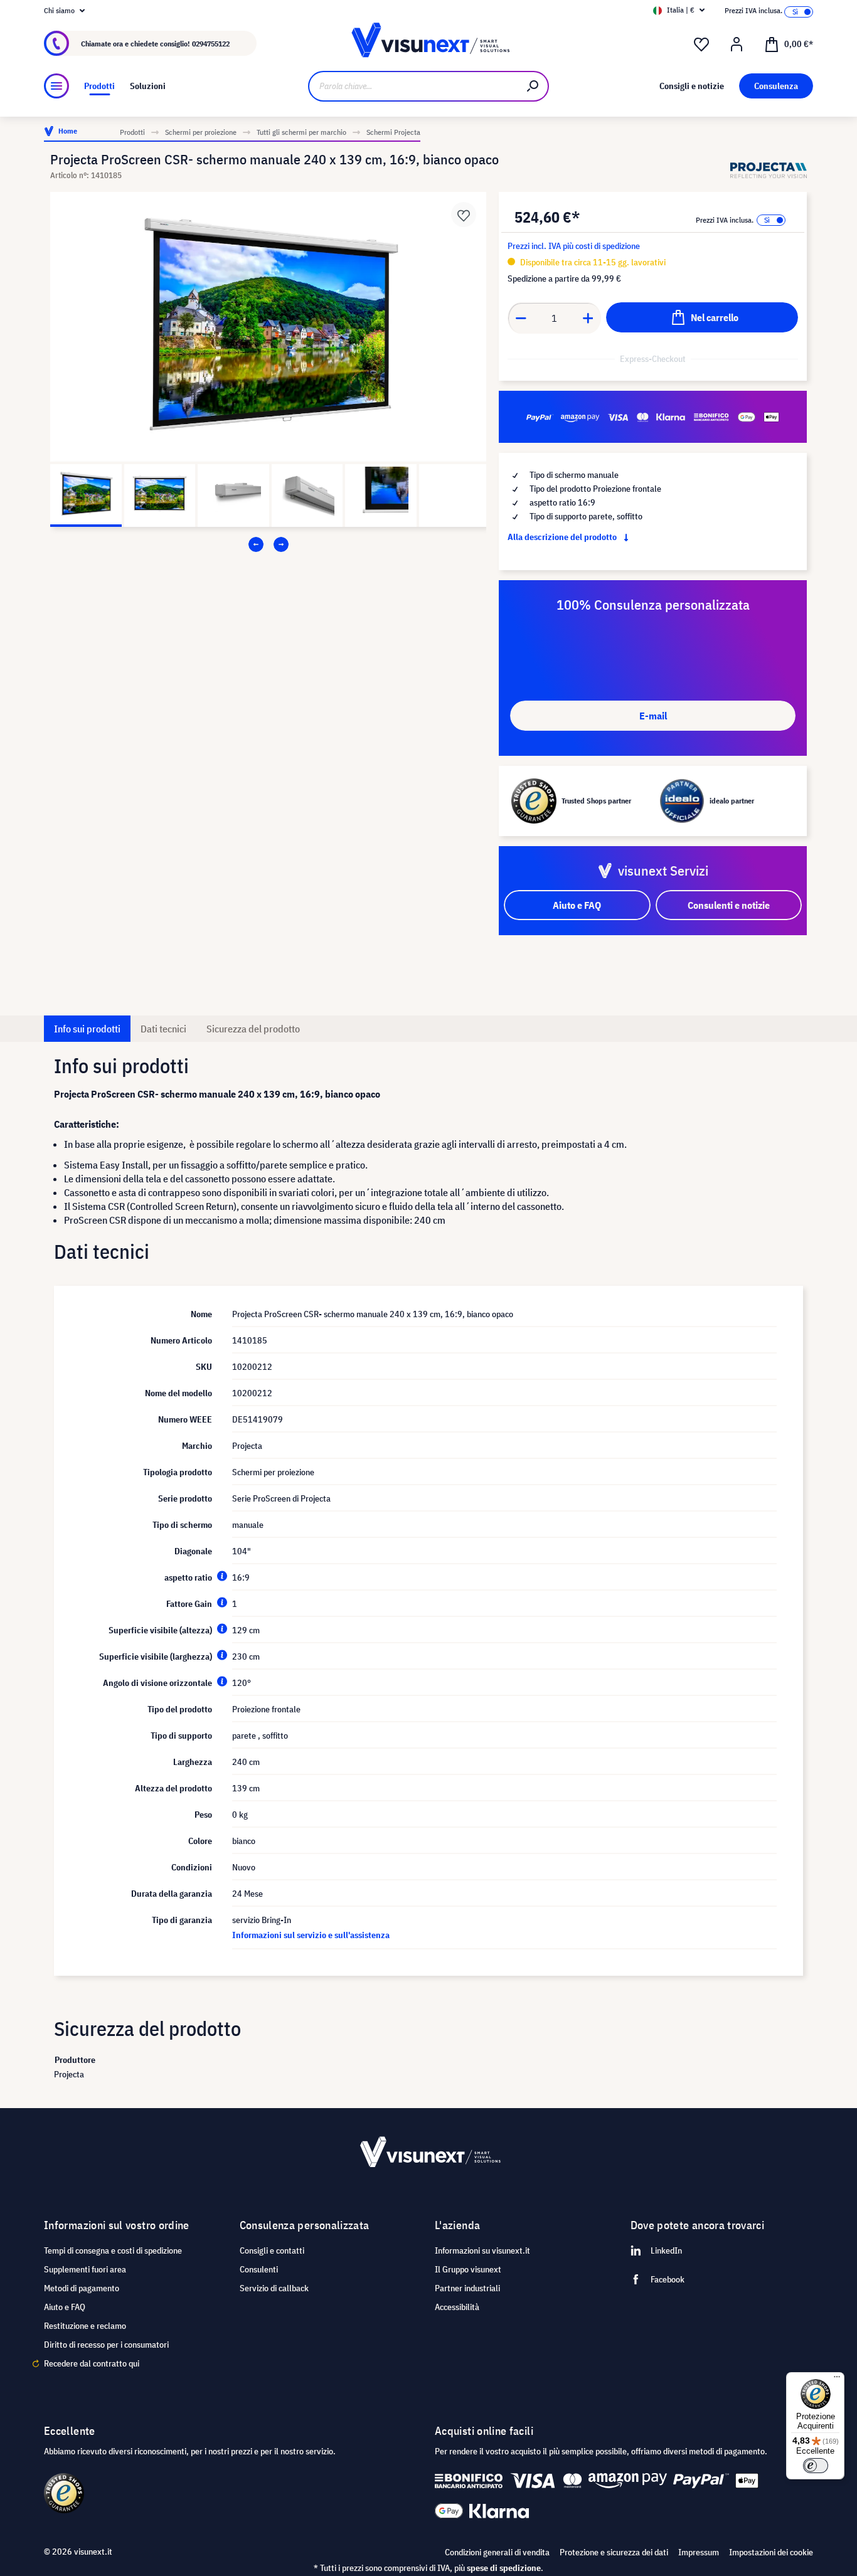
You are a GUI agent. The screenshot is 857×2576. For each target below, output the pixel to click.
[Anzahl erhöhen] (588, 318)
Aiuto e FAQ (65, 2307)
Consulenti (259, 2269)
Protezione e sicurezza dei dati (614, 2552)
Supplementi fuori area (85, 2269)
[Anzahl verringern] (521, 318)
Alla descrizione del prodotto (563, 537)
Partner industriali (467, 2288)
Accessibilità (457, 2307)
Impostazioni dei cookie (771, 2552)
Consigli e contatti (272, 2250)
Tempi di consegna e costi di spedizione (113, 2250)
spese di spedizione (504, 2568)
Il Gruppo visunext (468, 2269)
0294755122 (211, 44)
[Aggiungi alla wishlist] (464, 215)
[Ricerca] (533, 86)
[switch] (816, 2466)
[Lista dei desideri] (701, 45)
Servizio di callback (274, 2288)
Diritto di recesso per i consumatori (106, 2345)
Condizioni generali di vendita (497, 2552)
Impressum (699, 2552)
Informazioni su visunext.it (482, 2250)
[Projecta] (769, 170)
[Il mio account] (737, 45)
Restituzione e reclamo (85, 2326)
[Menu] (56, 86)
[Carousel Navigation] (268, 544)
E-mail (653, 716)
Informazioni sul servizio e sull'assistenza (311, 1935)
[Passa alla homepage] (429, 44)
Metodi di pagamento (82, 2288)
